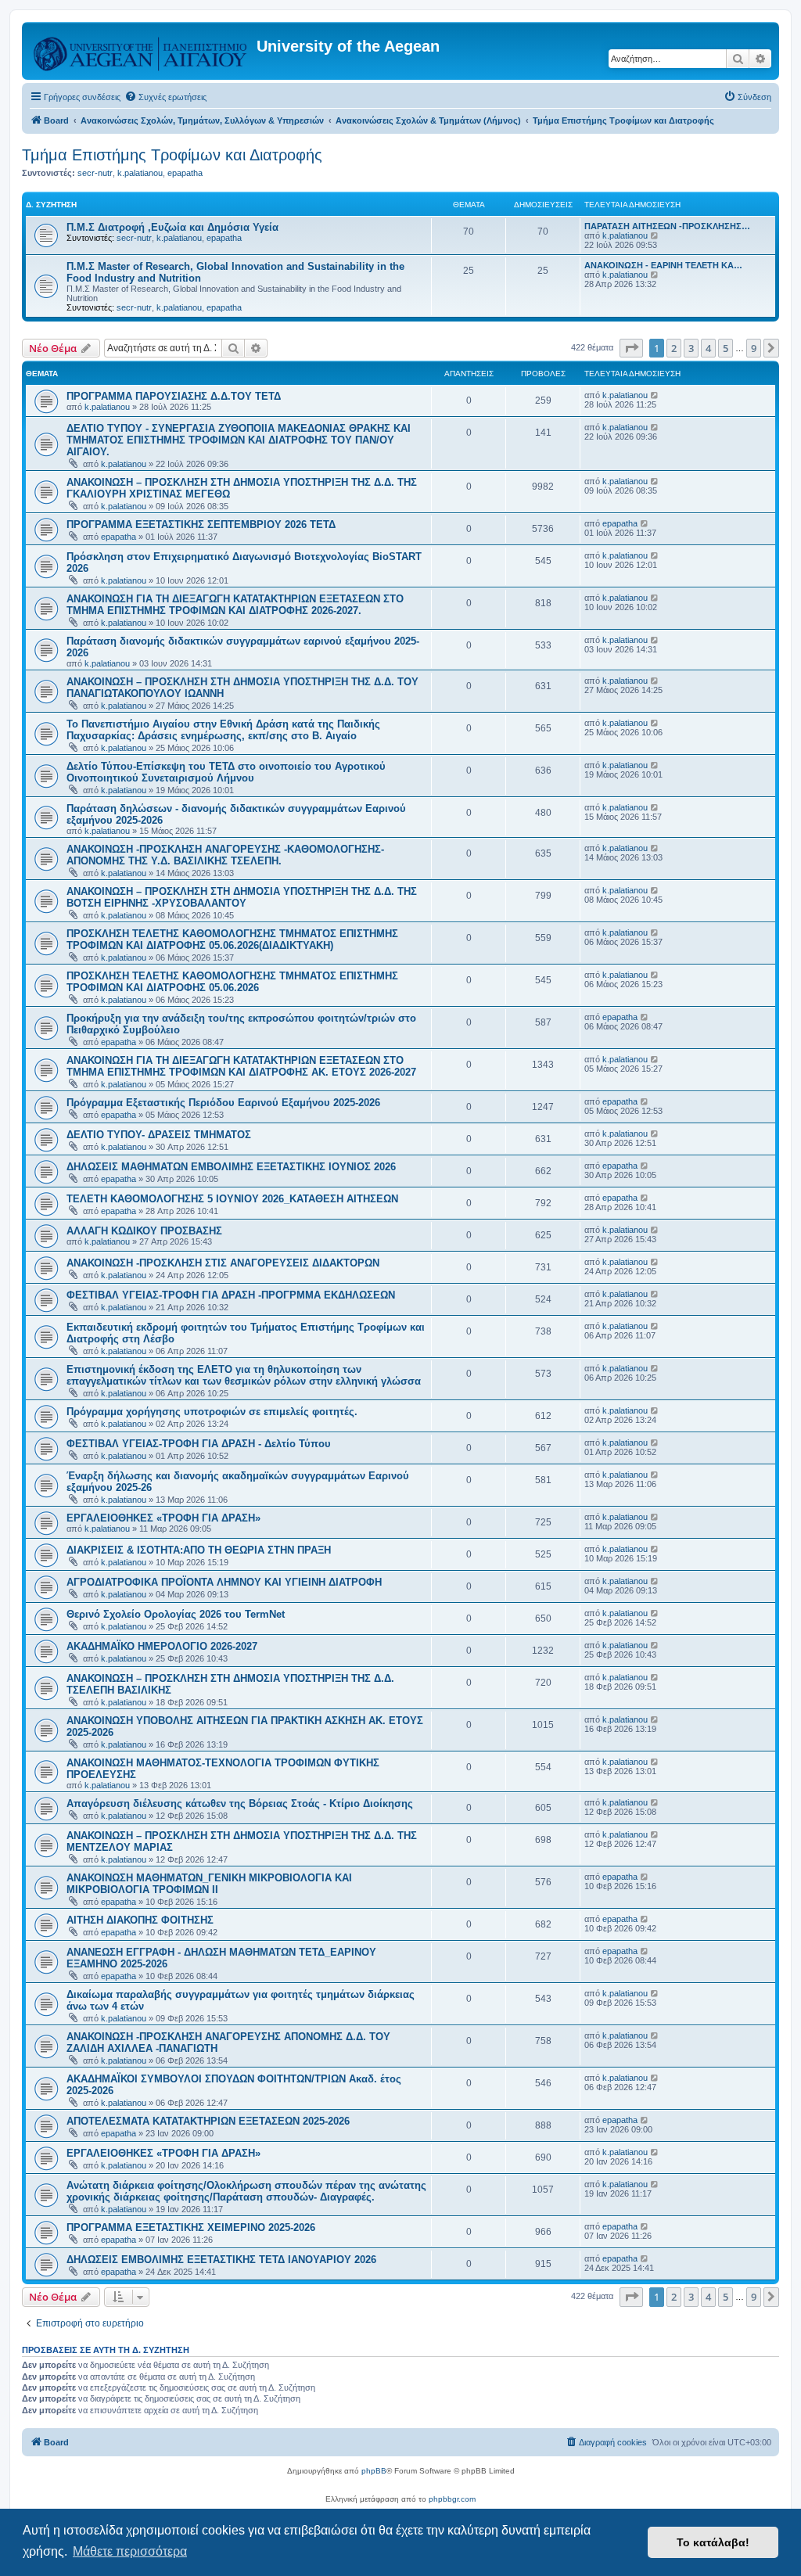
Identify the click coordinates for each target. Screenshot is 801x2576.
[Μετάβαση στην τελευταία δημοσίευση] (655, 395)
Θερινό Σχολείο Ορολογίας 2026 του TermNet (176, 1614)
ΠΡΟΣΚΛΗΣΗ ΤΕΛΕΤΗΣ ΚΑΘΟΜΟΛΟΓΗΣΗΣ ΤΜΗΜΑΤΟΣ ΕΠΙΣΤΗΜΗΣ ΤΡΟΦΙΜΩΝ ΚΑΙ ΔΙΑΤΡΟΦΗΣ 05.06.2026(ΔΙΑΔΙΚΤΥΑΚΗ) (232, 940)
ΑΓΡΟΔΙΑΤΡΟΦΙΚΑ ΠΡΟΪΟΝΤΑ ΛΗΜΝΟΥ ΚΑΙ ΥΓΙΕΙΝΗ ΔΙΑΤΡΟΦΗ (224, 1582)
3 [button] (691, 348)
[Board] (141, 51)
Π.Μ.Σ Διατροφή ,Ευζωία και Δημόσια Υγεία (172, 227)
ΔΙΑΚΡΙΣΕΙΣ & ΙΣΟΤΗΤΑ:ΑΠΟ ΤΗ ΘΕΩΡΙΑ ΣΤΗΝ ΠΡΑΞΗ (199, 1550)
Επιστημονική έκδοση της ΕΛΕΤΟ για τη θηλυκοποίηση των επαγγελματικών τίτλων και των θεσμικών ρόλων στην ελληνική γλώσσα (244, 1375)
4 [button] (708, 348)
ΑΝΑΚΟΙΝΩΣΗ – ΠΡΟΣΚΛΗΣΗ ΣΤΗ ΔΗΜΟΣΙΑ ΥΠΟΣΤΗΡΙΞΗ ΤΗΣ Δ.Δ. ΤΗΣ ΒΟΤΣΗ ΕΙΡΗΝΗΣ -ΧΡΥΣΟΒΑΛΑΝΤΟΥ (242, 897)
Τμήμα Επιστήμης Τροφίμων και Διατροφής (172, 155)
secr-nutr (95, 173)
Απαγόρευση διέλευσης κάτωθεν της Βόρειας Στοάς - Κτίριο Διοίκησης (240, 1804)
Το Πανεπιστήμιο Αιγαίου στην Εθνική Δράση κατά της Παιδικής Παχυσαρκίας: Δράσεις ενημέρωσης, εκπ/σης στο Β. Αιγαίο (223, 730)
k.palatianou (140, 173)
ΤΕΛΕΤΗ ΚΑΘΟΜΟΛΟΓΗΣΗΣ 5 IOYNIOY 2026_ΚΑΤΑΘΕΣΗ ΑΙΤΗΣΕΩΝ (232, 1199)
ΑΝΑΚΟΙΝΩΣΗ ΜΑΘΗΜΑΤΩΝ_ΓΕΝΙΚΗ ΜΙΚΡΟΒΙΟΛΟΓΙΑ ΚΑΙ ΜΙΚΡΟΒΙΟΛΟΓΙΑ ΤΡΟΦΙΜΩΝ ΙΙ (209, 1884)
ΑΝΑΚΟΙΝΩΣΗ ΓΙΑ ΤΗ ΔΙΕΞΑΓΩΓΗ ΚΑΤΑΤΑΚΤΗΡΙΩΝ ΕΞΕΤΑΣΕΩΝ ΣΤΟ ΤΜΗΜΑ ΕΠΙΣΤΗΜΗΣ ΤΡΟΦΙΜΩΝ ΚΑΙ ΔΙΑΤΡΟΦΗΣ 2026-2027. (235, 605)
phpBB (374, 2471)
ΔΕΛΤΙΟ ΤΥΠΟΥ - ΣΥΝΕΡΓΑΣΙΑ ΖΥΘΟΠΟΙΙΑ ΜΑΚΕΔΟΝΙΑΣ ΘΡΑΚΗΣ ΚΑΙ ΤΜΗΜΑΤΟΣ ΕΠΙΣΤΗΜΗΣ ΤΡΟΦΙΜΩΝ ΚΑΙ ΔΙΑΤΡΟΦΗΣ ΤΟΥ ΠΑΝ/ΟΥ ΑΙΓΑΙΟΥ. (239, 440)
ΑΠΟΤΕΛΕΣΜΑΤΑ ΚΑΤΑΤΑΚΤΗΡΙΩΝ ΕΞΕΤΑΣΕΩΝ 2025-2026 (208, 2121)
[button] (631, 348)
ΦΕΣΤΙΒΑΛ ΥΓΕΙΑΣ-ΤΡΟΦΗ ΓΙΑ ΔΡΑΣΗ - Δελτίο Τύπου (199, 1444)
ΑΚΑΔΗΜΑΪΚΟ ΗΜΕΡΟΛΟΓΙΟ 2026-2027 (162, 1646)
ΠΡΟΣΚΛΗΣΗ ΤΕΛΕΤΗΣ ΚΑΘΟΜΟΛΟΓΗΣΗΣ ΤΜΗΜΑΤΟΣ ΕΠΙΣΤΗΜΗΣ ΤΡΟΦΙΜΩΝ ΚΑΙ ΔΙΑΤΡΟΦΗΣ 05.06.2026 (232, 982)
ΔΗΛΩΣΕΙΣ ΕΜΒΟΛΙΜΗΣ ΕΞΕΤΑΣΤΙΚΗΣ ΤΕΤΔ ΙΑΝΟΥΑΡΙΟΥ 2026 (221, 2260)
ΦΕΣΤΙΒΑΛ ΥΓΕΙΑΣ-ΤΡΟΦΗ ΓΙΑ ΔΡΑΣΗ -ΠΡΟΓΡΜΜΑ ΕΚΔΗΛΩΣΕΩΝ (231, 1295)
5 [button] (726, 348)
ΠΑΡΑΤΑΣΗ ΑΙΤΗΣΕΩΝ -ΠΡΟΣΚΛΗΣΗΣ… (667, 226)
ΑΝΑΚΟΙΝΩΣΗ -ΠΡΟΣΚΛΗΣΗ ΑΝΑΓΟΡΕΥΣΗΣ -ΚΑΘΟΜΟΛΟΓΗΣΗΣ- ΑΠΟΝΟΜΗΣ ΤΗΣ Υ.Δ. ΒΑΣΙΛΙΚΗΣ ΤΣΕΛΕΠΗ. (225, 855)
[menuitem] (165, 97)
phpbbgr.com (452, 2499)
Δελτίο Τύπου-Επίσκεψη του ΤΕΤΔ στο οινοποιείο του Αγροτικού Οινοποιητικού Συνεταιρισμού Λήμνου (226, 772)
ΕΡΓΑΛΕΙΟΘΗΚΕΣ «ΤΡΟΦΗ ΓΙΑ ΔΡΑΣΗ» (163, 1518)
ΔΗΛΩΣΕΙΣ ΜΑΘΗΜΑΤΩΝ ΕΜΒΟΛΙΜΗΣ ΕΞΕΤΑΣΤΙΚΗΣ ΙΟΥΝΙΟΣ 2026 (231, 1167)
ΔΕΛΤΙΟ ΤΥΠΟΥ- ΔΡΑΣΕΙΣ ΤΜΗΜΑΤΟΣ (159, 1135)
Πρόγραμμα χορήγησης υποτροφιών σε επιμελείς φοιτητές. (212, 1412)
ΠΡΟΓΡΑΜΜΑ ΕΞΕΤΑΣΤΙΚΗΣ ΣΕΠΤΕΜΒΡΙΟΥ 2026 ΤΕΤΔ (201, 525)
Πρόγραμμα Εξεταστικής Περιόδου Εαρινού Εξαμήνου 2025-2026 (223, 1103)
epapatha (185, 173)
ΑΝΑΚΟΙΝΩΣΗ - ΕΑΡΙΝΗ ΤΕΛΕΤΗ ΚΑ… (663, 265)
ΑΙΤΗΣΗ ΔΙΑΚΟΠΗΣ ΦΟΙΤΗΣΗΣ (140, 1920)
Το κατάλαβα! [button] (713, 2542)
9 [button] (754, 348)
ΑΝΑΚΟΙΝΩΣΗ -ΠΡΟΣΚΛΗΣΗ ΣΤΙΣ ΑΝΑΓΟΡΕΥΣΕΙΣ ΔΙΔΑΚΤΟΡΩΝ (223, 1263)
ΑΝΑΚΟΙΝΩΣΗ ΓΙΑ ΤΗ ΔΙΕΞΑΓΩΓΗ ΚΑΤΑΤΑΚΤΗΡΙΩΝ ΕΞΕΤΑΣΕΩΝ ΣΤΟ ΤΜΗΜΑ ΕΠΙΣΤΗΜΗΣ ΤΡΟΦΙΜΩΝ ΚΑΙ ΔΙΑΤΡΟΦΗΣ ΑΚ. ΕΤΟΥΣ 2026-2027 (241, 1066)
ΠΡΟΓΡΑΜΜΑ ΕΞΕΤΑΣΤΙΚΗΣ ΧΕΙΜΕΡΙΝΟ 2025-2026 (191, 2228)
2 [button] (674, 348)
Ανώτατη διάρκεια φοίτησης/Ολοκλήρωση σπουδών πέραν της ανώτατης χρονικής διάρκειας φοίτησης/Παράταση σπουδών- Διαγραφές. (246, 2191)
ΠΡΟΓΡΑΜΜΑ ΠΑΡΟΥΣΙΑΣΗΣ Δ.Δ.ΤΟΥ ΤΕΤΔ (174, 396)
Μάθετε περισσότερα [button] (130, 2551)
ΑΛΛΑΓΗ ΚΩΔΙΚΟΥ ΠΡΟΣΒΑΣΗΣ (144, 1231)
